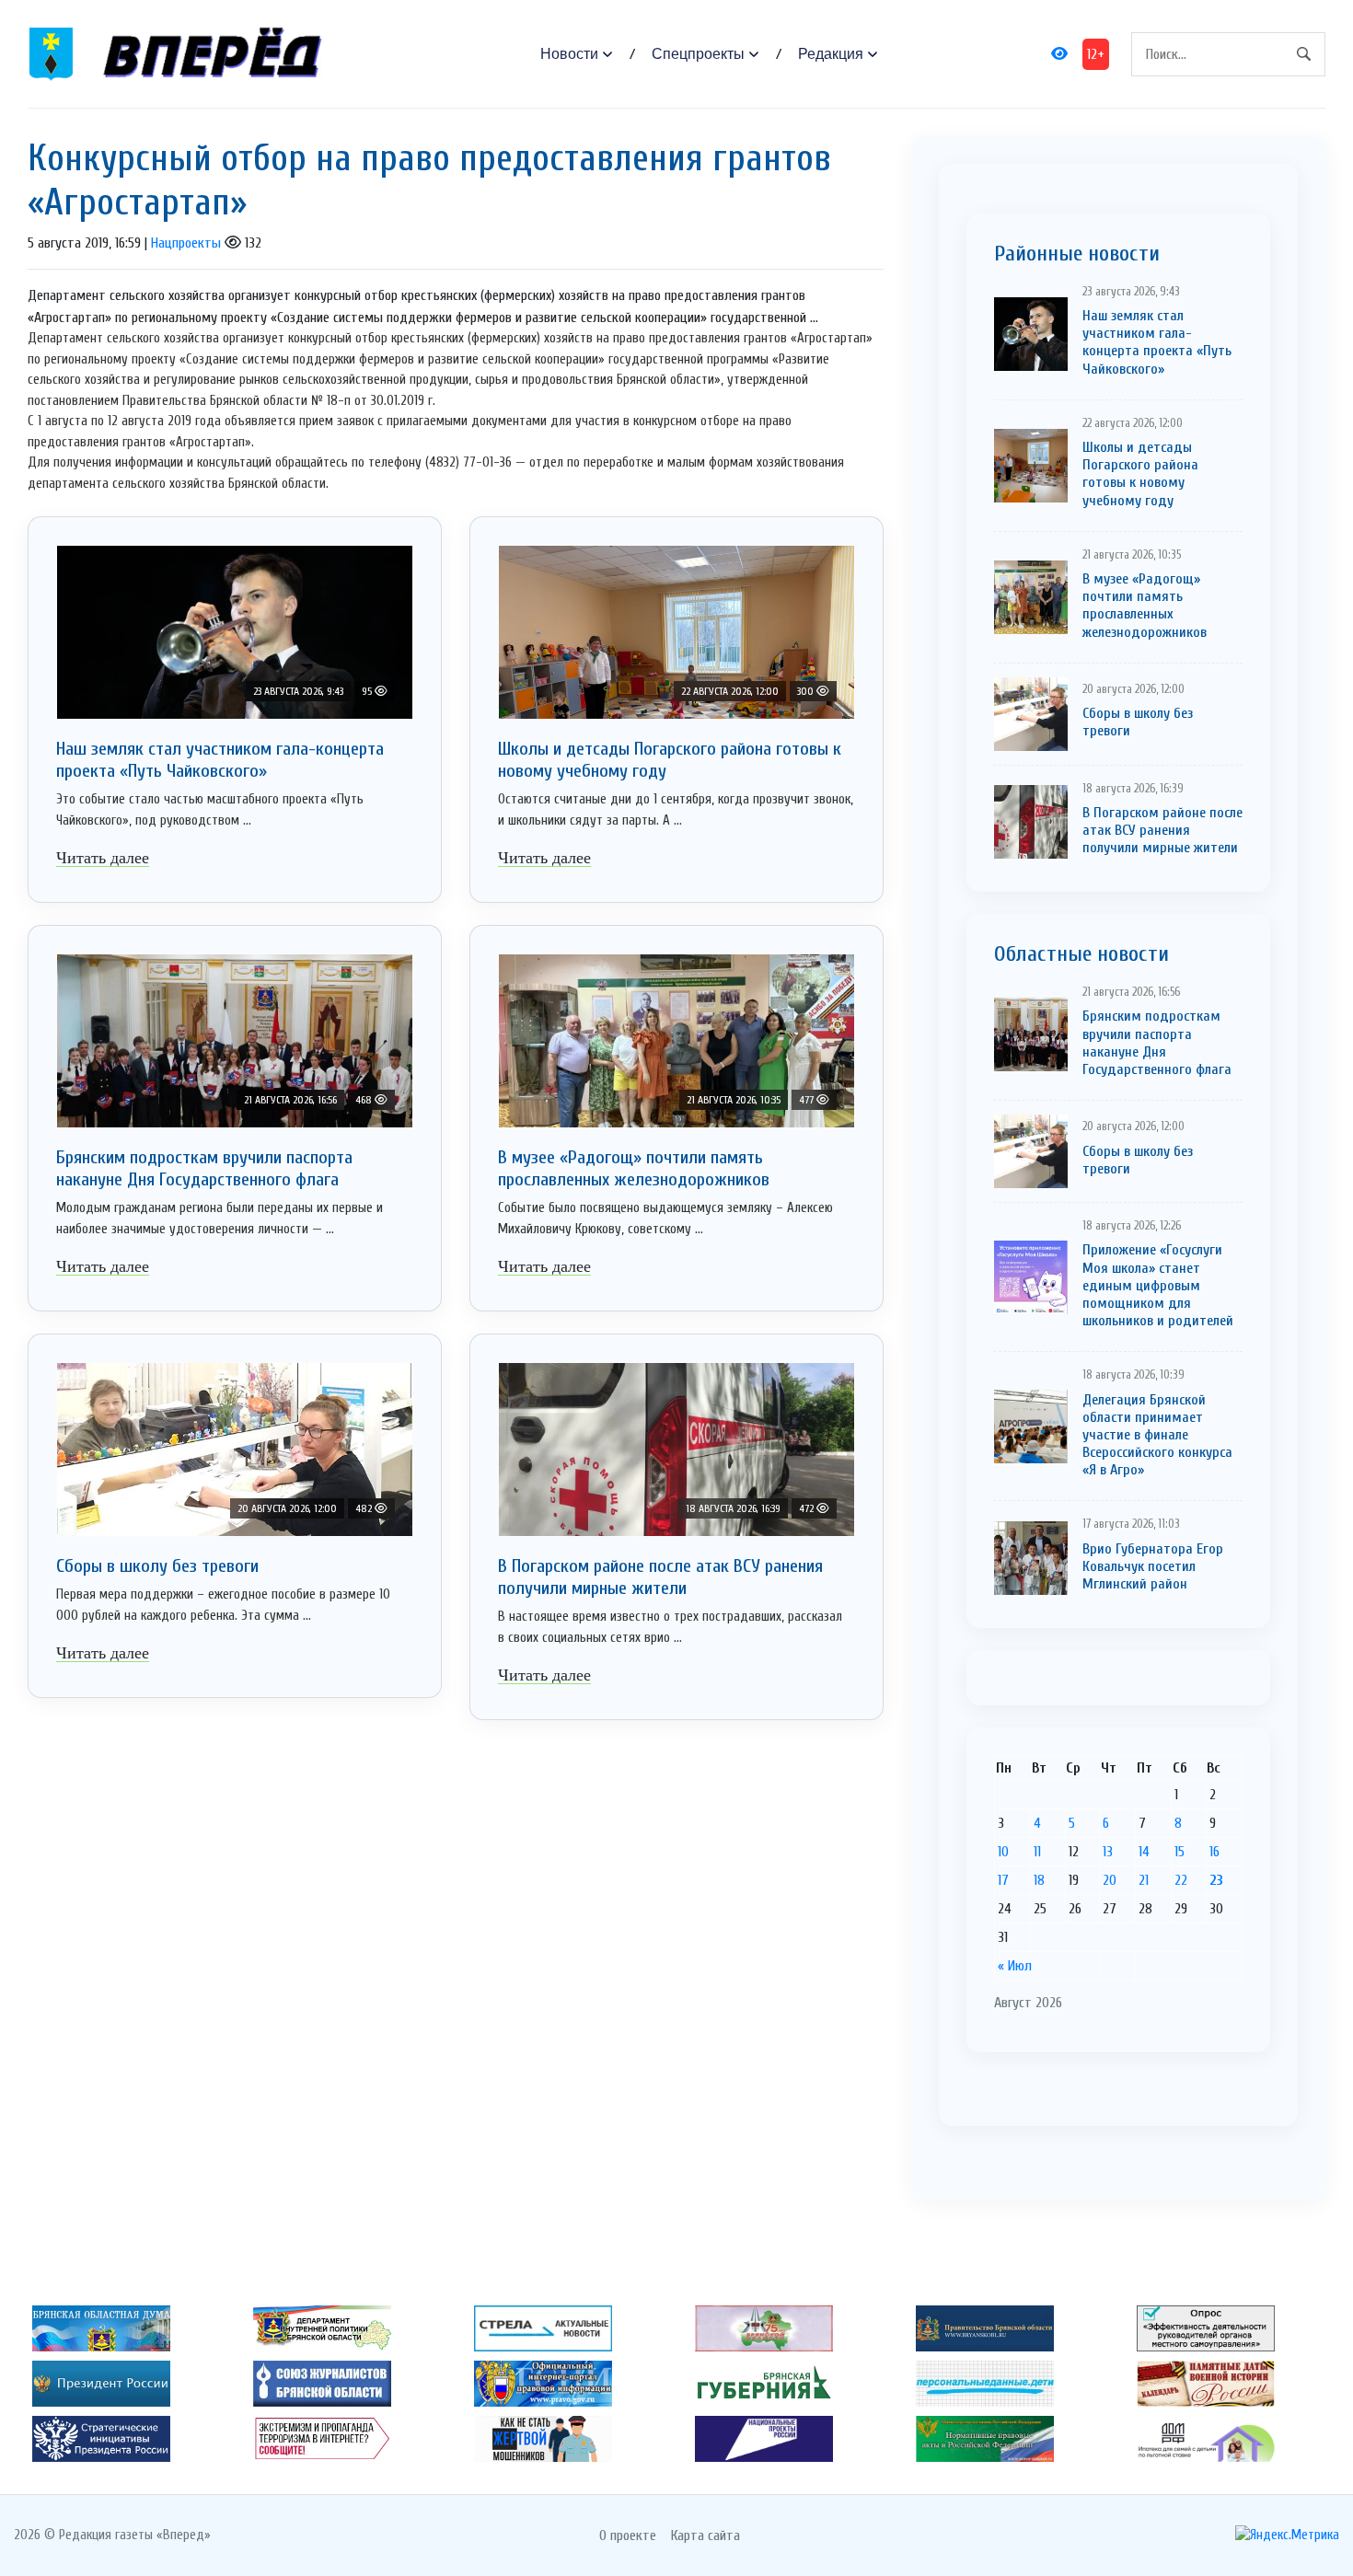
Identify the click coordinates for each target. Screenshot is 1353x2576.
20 (1110, 1880)
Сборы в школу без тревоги (157, 1566)
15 (1180, 1852)
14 (1144, 1852)
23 (1216, 1880)
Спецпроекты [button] (698, 54)
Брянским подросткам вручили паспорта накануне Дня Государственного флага (204, 1168)
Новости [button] (569, 54)
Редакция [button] (831, 54)
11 (1037, 1852)
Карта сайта (705, 2536)
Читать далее (103, 858)
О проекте (628, 2536)
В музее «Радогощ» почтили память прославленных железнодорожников (634, 1168)
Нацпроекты (186, 243)
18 (1039, 1880)
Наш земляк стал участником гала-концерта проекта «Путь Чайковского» (220, 760)
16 (1214, 1852)
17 (1003, 1880)
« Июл (1015, 1966)
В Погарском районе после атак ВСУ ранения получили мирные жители (660, 1577)
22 (1181, 1880)
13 (1108, 1852)
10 (1003, 1852)
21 (1144, 1880)
